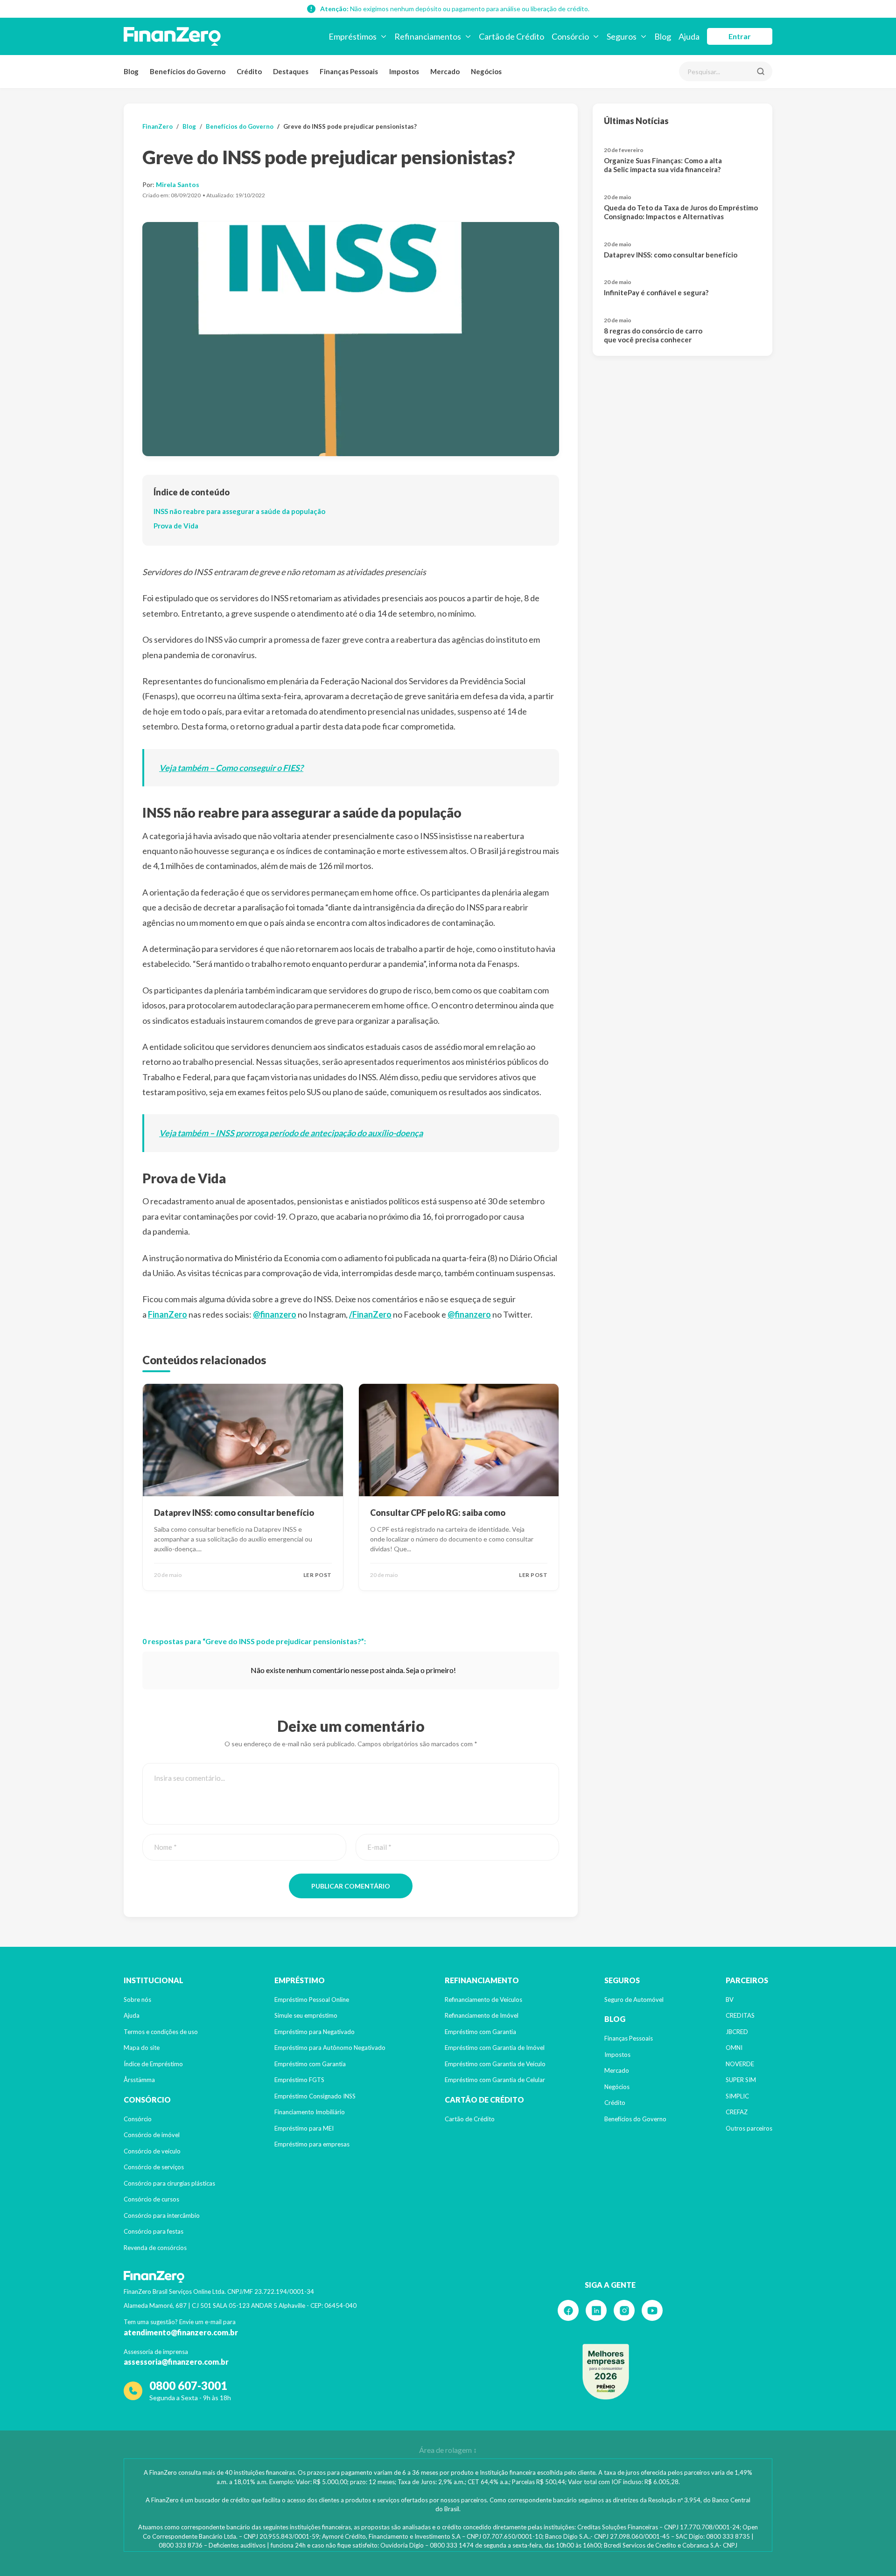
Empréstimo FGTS (299, 2080)
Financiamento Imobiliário (310, 2112)
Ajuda (132, 2015)
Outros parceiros (749, 2128)
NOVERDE (740, 2064)
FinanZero (157, 126)
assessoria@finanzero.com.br (176, 2362)
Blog (131, 71)
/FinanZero (370, 1314)
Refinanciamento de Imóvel (482, 2015)
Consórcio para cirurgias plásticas (169, 2183)
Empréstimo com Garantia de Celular (495, 2080)
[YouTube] (652, 2310)
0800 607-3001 (188, 2385)
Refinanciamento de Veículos (483, 2000)
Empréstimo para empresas (312, 2144)
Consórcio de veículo (152, 2151)
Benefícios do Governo (188, 71)
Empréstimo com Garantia (310, 2064)
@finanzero (275, 1314)
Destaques (291, 71)
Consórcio (138, 2119)
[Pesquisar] (761, 71)
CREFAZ (737, 2112)
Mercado (445, 71)
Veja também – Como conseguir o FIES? (231, 768)
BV (730, 2000)
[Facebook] (568, 2310)
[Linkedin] (596, 2310)
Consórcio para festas (154, 2231)
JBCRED (737, 2032)
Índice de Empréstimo (153, 2064)
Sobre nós (137, 2000)
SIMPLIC (737, 2096)
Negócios (486, 71)
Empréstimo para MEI (304, 2128)
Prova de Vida (176, 526)
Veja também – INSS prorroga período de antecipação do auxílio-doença (291, 1133)
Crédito (249, 71)
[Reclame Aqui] (606, 2372)
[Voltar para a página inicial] (172, 36)
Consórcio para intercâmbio (162, 2215)
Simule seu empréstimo (306, 2015)
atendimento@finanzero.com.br (181, 2332)
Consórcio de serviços (154, 2167)
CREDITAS (740, 2015)
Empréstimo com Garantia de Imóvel (495, 2048)
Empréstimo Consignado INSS (315, 2096)
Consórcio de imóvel (152, 2135)
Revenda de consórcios (155, 2248)
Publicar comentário (351, 1886)
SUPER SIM (741, 2080)
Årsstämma (139, 2080)
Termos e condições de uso (161, 2032)
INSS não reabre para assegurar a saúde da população (239, 511)
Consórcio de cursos (151, 2199)
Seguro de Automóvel (634, 2000)
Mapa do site (142, 2048)
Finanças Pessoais (349, 71)
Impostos (404, 71)
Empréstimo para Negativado (315, 2032)
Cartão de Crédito (470, 2119)
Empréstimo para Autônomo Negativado (330, 2048)
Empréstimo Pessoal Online (312, 2000)
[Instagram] (624, 2310)
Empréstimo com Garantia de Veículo (495, 2064)
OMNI (734, 2048)
